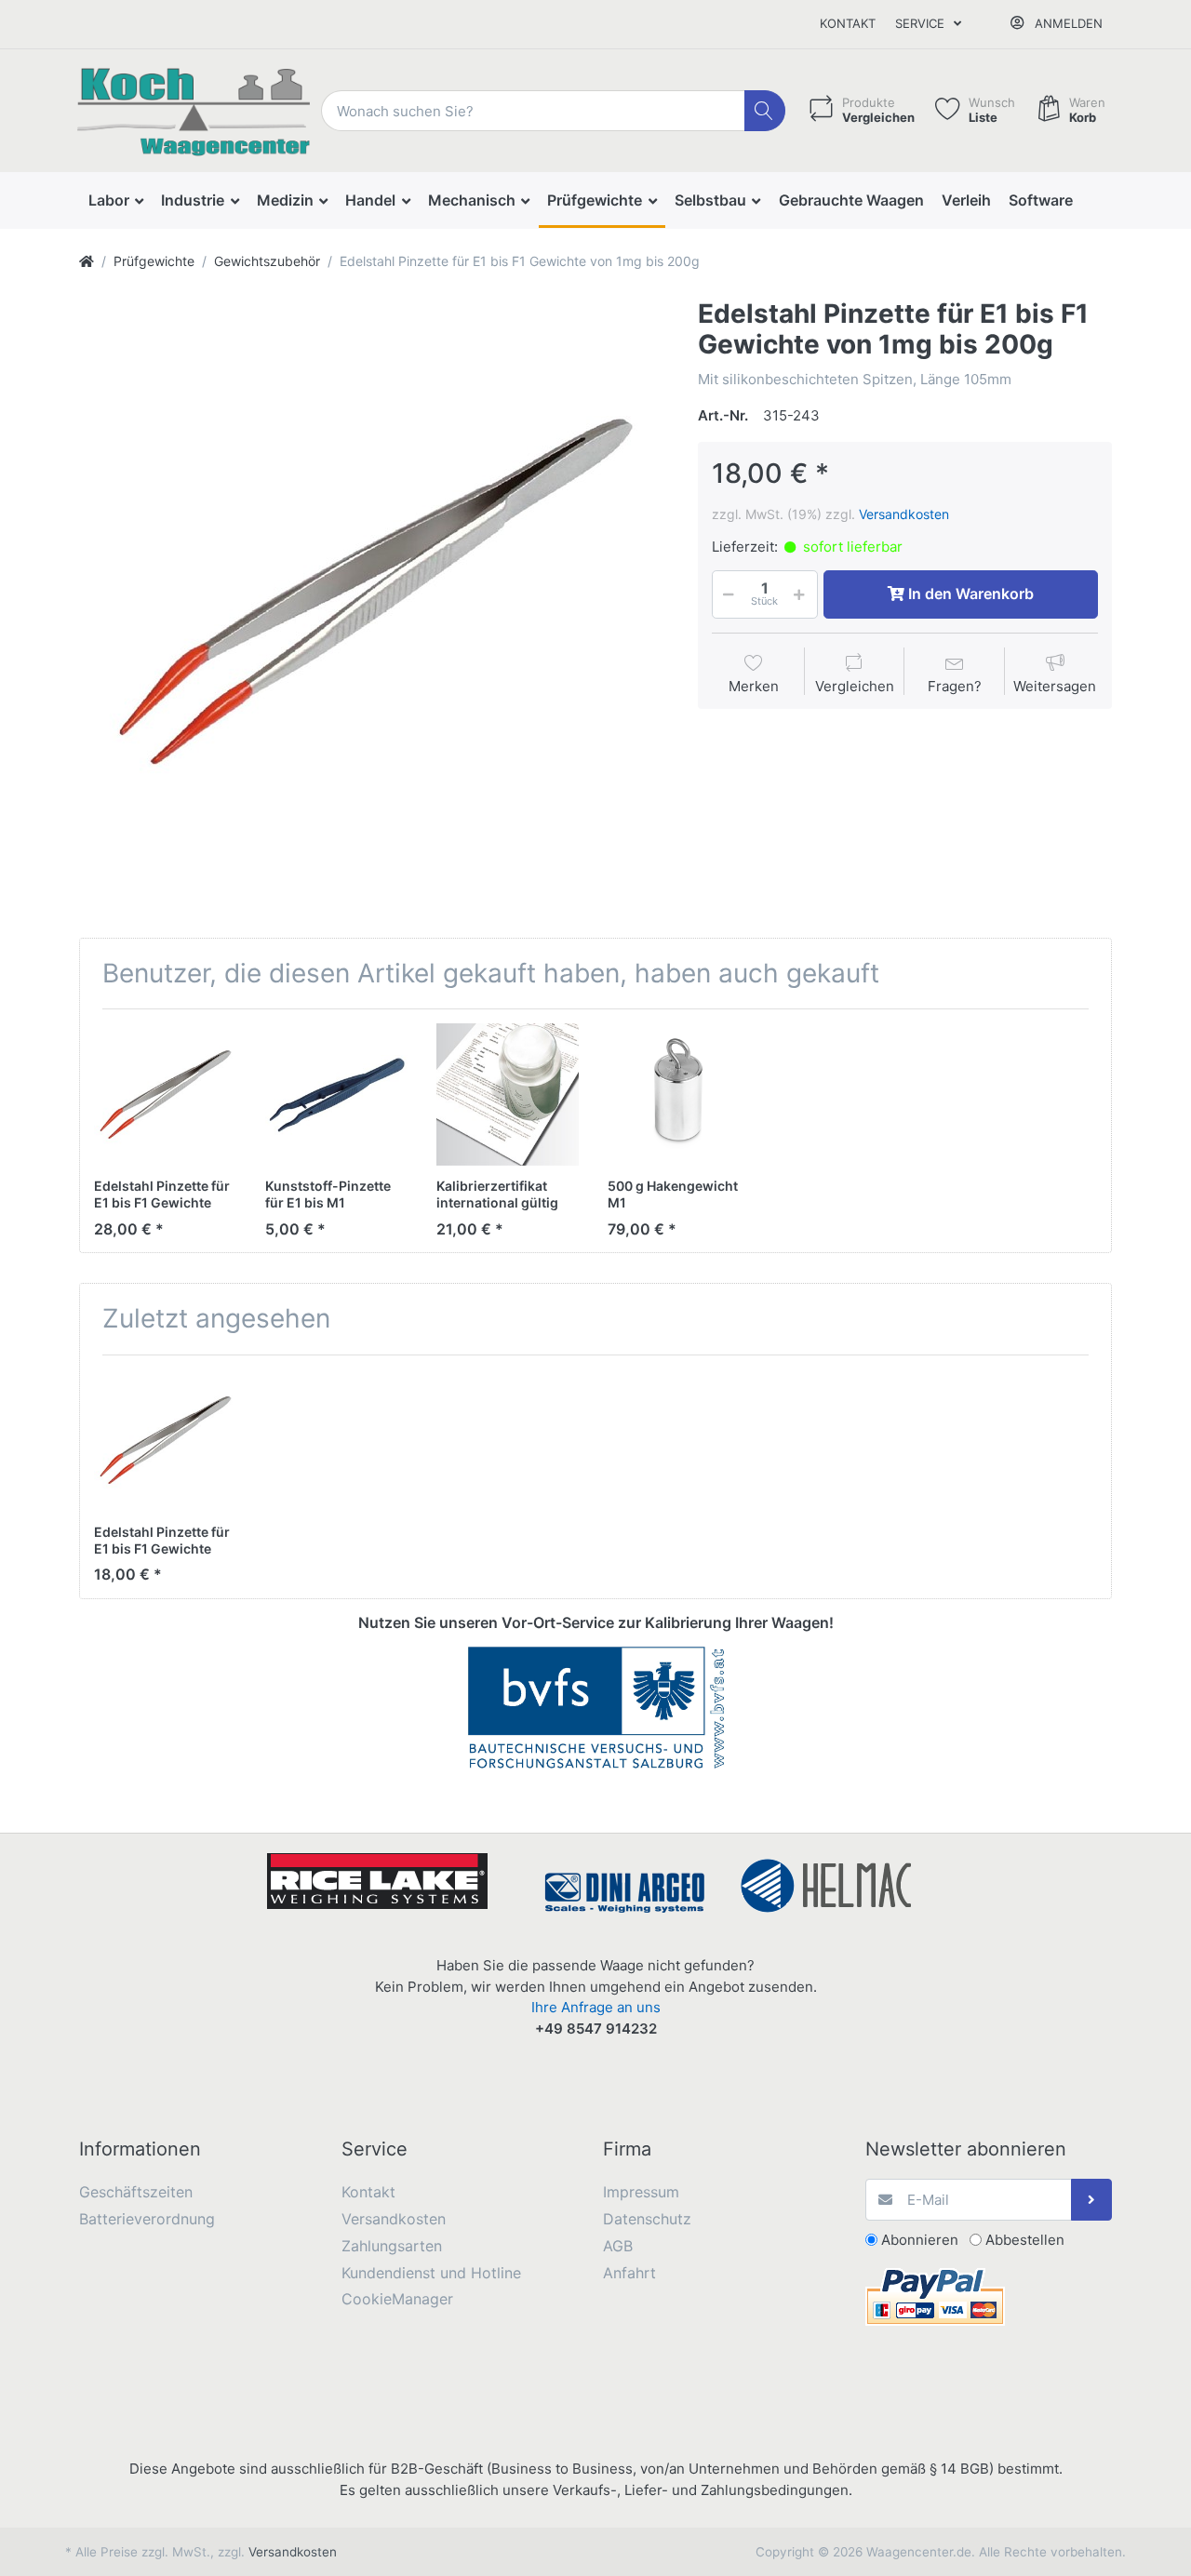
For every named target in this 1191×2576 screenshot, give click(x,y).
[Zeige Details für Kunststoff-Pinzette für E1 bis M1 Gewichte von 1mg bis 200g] (336, 1094)
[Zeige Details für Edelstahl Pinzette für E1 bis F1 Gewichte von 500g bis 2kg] (165, 1094)
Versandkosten (904, 514)
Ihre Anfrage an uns (596, 2007)
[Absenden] (1092, 2200)
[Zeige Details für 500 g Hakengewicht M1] (679, 1094)
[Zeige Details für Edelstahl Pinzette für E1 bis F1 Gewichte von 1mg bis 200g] (165, 1441)
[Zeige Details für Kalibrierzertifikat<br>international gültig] (508, 1094)
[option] (374, 594)
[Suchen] (765, 111)
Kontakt (848, 23)
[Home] (87, 261)
